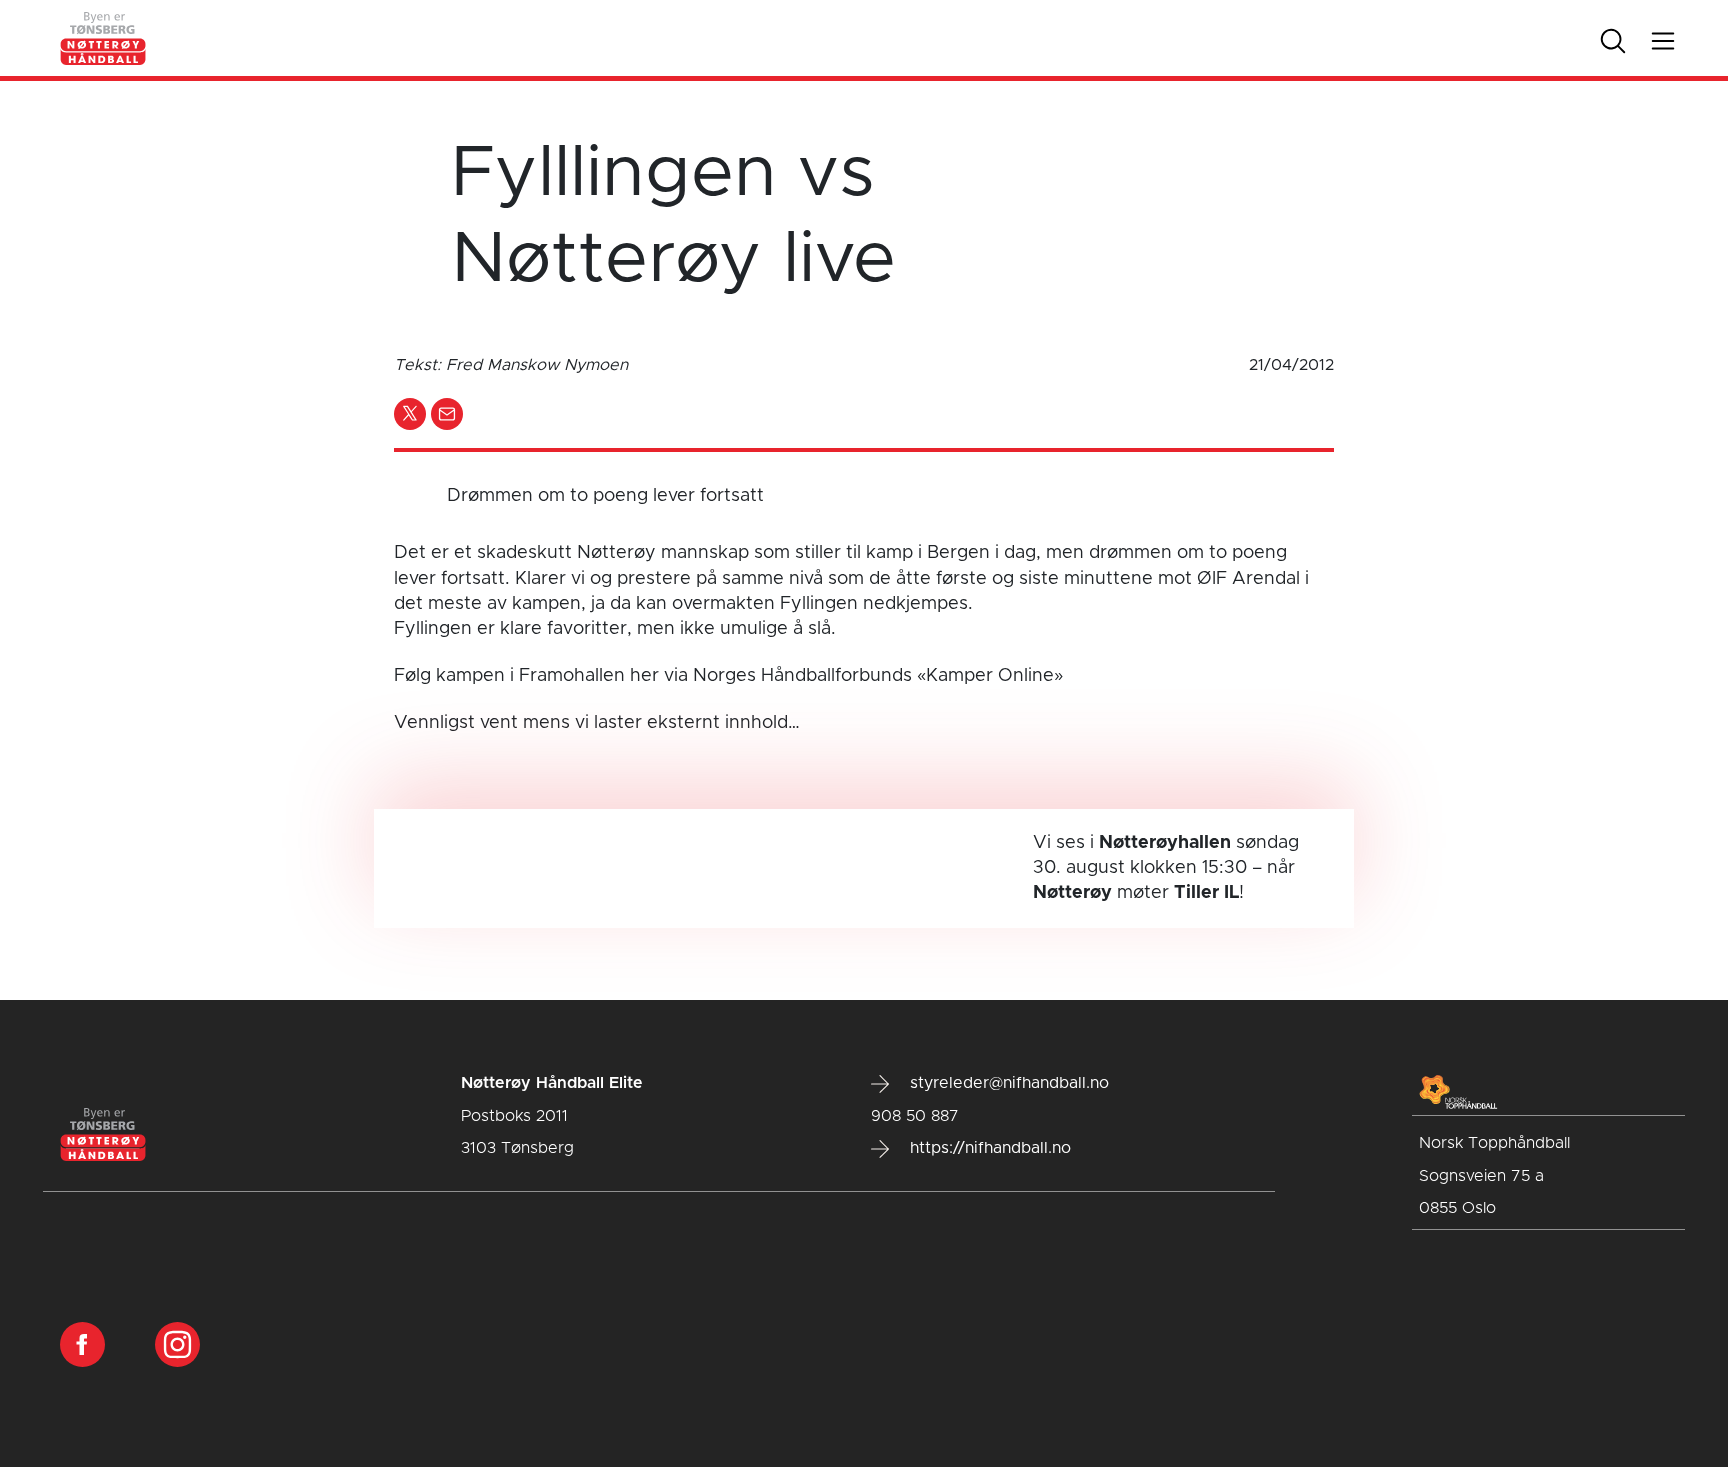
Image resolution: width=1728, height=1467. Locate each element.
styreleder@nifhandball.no (1007, 1083)
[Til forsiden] (104, 38)
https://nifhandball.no (988, 1148)
